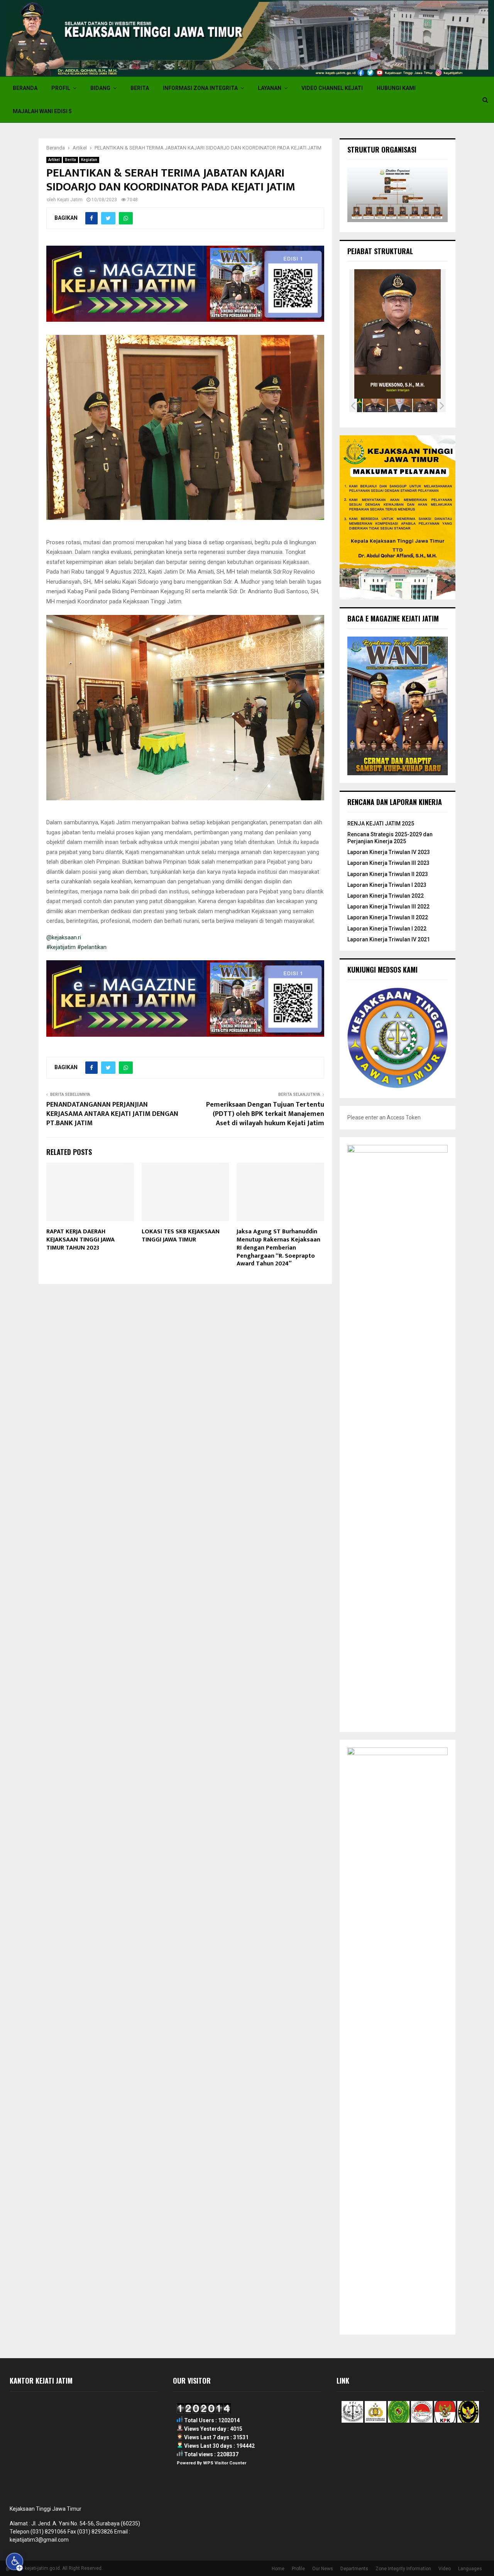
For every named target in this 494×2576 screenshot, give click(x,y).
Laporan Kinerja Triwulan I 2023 (387, 885)
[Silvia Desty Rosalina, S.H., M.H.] (400, 406)
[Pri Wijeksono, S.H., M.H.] (425, 406)
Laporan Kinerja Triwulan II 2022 (388, 917)
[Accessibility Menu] (15, 2562)
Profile (298, 2569)
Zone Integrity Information (403, 2569)
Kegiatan (89, 160)
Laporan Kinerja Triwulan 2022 (386, 896)
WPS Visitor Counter (225, 2463)
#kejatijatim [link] (61, 947)
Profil (61, 88)
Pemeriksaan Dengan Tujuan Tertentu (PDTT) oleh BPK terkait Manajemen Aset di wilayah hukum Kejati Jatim (265, 1114)
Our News (323, 2569)
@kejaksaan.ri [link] (64, 937)
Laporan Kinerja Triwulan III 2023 (388, 863)
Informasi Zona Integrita (200, 88)
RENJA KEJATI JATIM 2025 (381, 824)
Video (445, 2569)
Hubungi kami (396, 88)
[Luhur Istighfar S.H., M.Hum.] (375, 406)
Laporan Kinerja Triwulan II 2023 (388, 874)
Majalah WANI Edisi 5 (42, 111)
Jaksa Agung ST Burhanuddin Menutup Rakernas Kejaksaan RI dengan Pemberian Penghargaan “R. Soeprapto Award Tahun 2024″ (278, 1248)
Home (278, 2569)
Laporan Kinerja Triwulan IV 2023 (389, 852)
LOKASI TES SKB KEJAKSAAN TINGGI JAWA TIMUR (181, 1236)
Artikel (54, 160)
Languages (470, 2569)
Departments (354, 2569)
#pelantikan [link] (92, 947)
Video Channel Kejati (332, 88)
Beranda (25, 88)
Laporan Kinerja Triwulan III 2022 (388, 907)
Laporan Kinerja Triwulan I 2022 (387, 929)
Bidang (100, 88)
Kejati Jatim (70, 200)
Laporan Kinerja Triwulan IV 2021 (389, 939)
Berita (140, 88)
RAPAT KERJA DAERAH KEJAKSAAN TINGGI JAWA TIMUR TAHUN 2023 (80, 1240)
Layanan (270, 88)
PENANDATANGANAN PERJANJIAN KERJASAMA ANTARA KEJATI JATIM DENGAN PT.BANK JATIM (112, 1114)
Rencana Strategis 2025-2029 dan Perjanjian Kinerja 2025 (390, 838)
